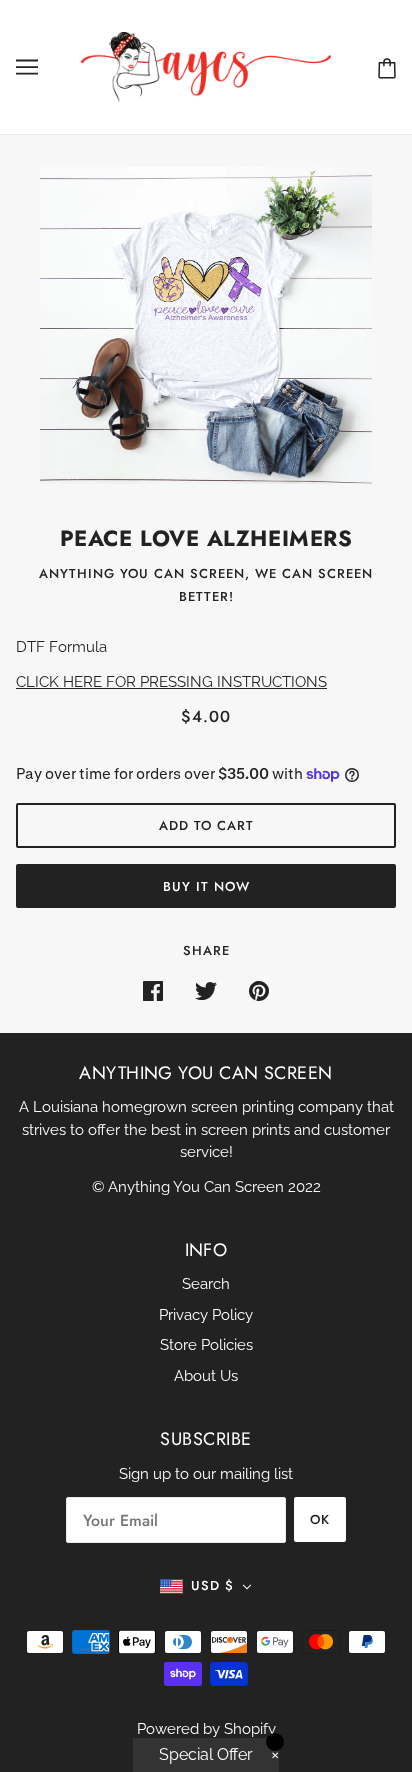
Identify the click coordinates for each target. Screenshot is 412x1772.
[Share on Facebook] (153, 990)
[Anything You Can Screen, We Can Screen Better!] (206, 66)
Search (206, 1284)
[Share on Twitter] (206, 990)
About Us (206, 1376)
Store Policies (206, 1345)
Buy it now (206, 886)
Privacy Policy (206, 1315)
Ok (320, 1519)
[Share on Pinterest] (259, 990)
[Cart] (387, 67)
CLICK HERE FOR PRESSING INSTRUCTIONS (171, 682)
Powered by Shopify (206, 1729)
